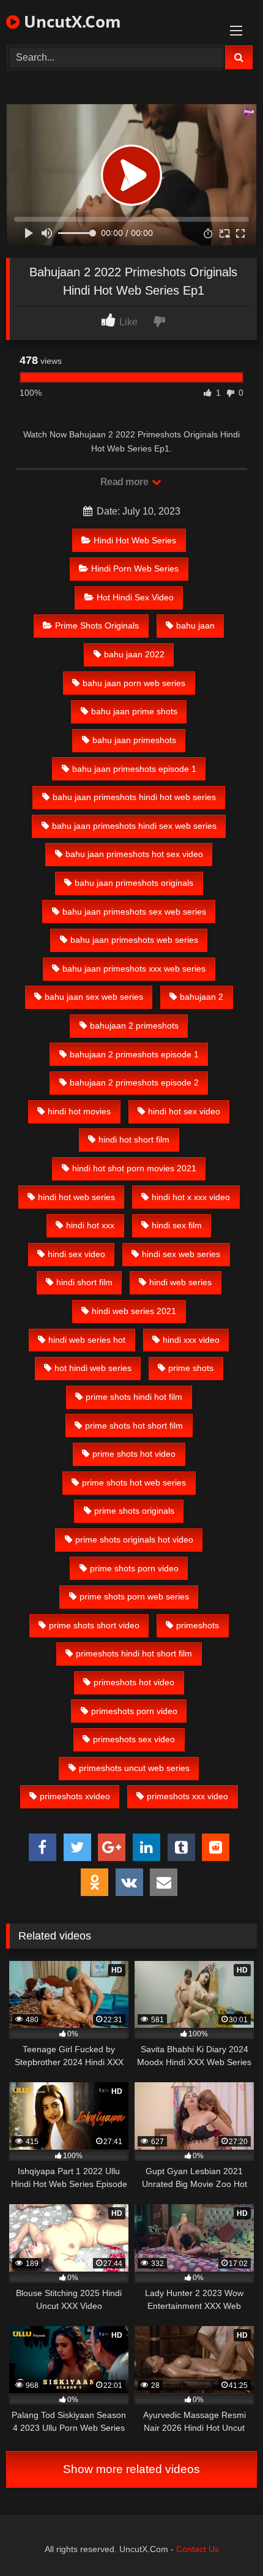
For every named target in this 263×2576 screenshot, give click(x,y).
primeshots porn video (134, 1711)
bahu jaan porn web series (134, 683)
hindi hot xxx (90, 1225)
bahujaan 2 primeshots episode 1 (134, 1054)
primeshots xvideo (75, 1796)
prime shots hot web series (134, 1483)
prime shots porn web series (134, 1596)
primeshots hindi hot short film (134, 1653)
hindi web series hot (87, 1340)
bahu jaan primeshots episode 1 (134, 769)
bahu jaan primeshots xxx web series (134, 969)
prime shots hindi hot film (134, 1397)
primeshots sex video (134, 1739)
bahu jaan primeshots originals (134, 883)
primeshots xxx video (187, 1796)
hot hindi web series (93, 1368)
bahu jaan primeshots (134, 740)
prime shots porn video (134, 1568)
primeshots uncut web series (134, 1768)
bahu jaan (195, 625)
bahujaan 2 (202, 997)
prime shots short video (94, 1625)
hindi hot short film (134, 1139)
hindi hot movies (79, 1111)
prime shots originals (134, 1511)
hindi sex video (76, 1254)
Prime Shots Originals (97, 625)
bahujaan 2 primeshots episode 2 (134, 1082)
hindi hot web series (76, 1197)
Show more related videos (131, 2469)
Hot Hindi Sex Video (135, 597)
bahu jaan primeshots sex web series (134, 912)
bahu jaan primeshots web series (134, 940)
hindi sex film (177, 1225)
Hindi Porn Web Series (135, 568)
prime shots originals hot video (134, 1539)
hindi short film (84, 1282)
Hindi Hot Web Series (135, 540)
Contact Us (198, 2549)
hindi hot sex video (184, 1111)
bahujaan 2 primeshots (134, 1025)
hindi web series (180, 1282)
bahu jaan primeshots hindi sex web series (134, 826)
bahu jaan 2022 (134, 654)
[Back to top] (225, 2540)
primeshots (198, 1625)
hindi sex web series (181, 1254)
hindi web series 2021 (134, 1311)
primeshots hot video (134, 1682)
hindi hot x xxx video (191, 1197)
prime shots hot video (134, 1454)
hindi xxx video (191, 1340)
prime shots (191, 1368)
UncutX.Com (70, 21)
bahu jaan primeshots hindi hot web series (134, 797)
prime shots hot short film (134, 1426)
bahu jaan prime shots (134, 711)
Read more (125, 482)
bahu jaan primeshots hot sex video (134, 854)
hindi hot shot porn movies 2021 (134, 1168)
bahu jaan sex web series (94, 997)
